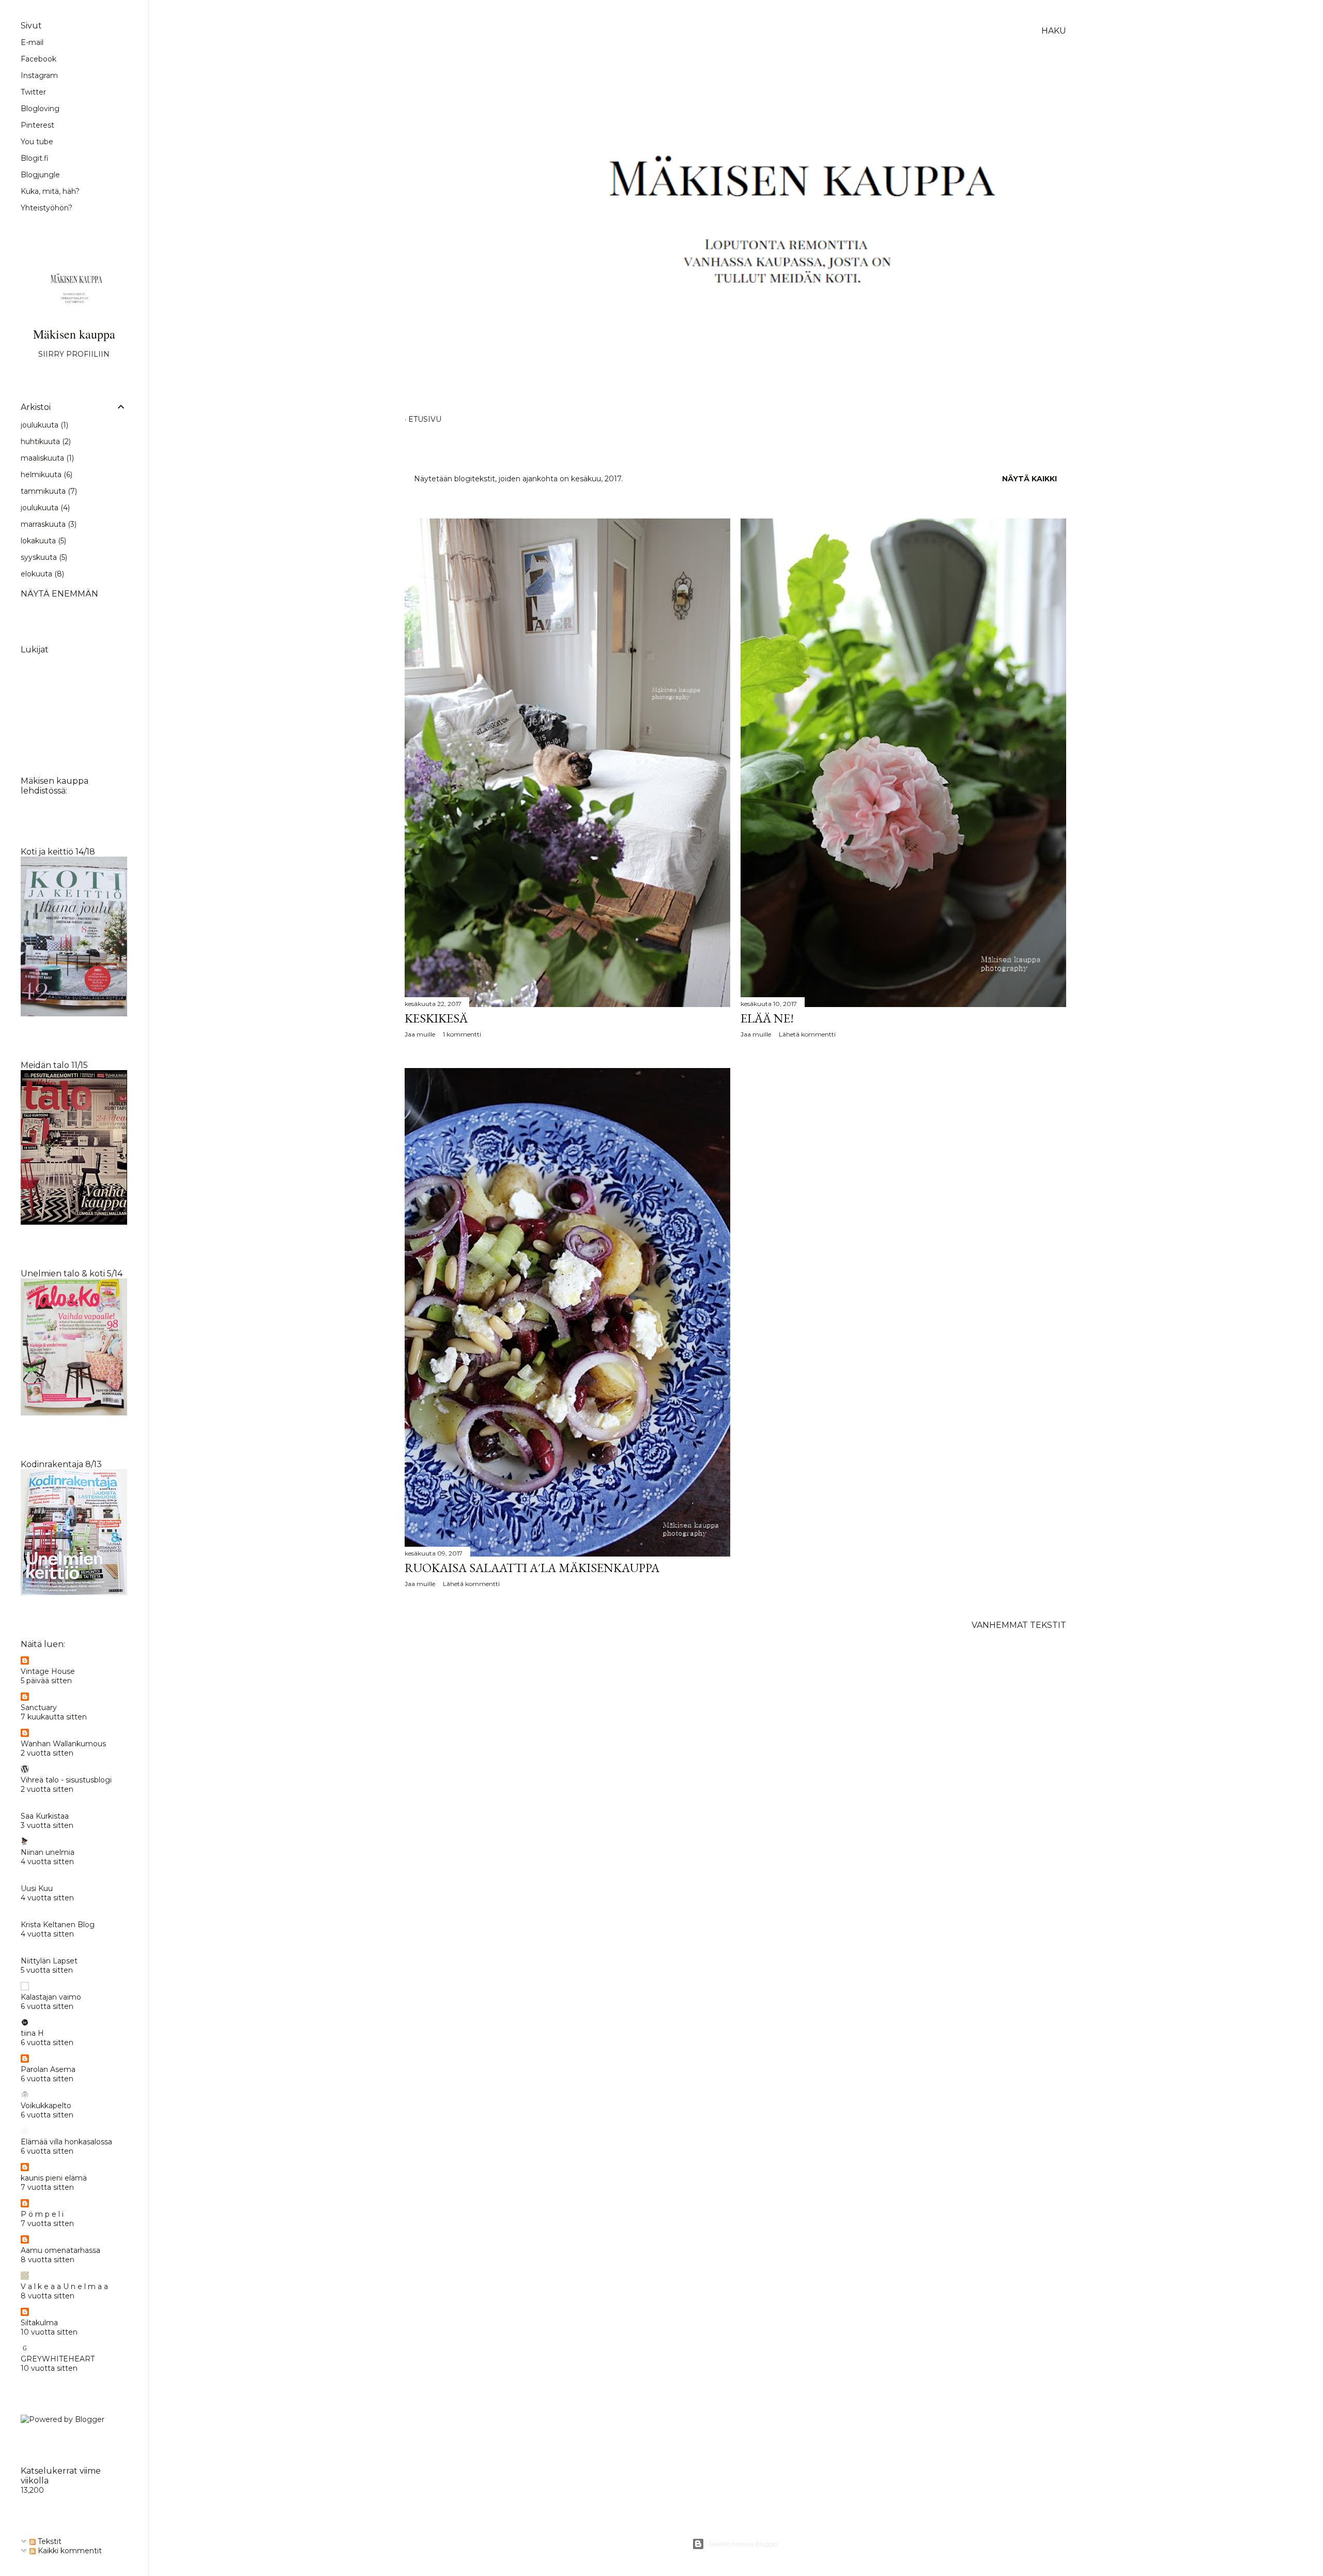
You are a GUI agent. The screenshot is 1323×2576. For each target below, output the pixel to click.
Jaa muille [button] (420, 1034)
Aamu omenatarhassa (60, 2250)
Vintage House (48, 1671)
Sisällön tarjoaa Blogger (744, 2544)
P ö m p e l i (42, 2214)
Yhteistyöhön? (47, 208)
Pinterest (37, 125)
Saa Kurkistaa (45, 1816)
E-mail (32, 42)
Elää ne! (767, 1018)
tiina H (32, 2033)
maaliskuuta (46, 458)
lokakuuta (42, 541)
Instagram (39, 75)
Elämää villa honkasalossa (66, 2142)
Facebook (39, 59)
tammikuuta (48, 491)
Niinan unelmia (48, 1852)
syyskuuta (43, 557)
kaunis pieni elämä (54, 2178)
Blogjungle (40, 175)
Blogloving (40, 109)
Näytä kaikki (1029, 479)
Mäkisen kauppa (74, 334)
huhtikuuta (45, 441)
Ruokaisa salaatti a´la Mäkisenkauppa (532, 1568)
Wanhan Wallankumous (63, 1744)
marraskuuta (48, 524)
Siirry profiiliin (74, 354)
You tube (37, 142)
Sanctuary (39, 1708)
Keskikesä (436, 1018)
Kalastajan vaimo (51, 1997)
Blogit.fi (35, 158)
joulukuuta (43, 425)
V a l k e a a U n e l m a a (64, 2287)
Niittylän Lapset (49, 1961)
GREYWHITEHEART (58, 2359)
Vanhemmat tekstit (1019, 1625)
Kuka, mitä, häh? (50, 191)
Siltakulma (39, 2323)
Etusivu (425, 419)
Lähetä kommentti (807, 1034)
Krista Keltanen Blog (58, 1925)
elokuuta (41, 574)
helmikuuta (45, 475)
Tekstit (49, 2541)
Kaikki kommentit (69, 2551)
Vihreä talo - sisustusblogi (66, 1780)
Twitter (33, 92)
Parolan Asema (48, 2069)
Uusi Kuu (37, 1888)
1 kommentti (462, 1034)
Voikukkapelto (46, 2106)
